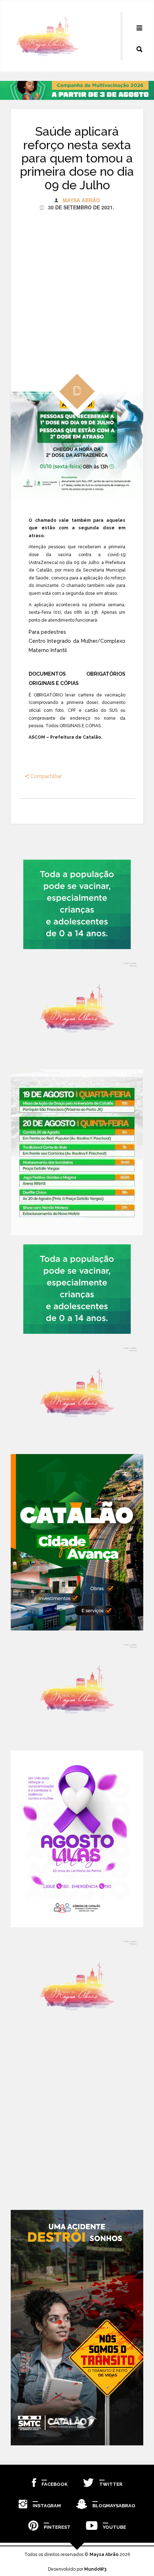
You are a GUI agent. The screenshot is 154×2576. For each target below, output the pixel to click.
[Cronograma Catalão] (77, 1152)
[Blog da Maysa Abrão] (77, 1009)
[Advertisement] (77, 288)
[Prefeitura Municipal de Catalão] (77, 1542)
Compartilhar (45, 776)
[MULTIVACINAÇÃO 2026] (77, 904)
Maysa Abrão (81, 200)
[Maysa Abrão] (47, 36)
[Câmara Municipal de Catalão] (77, 1839)
